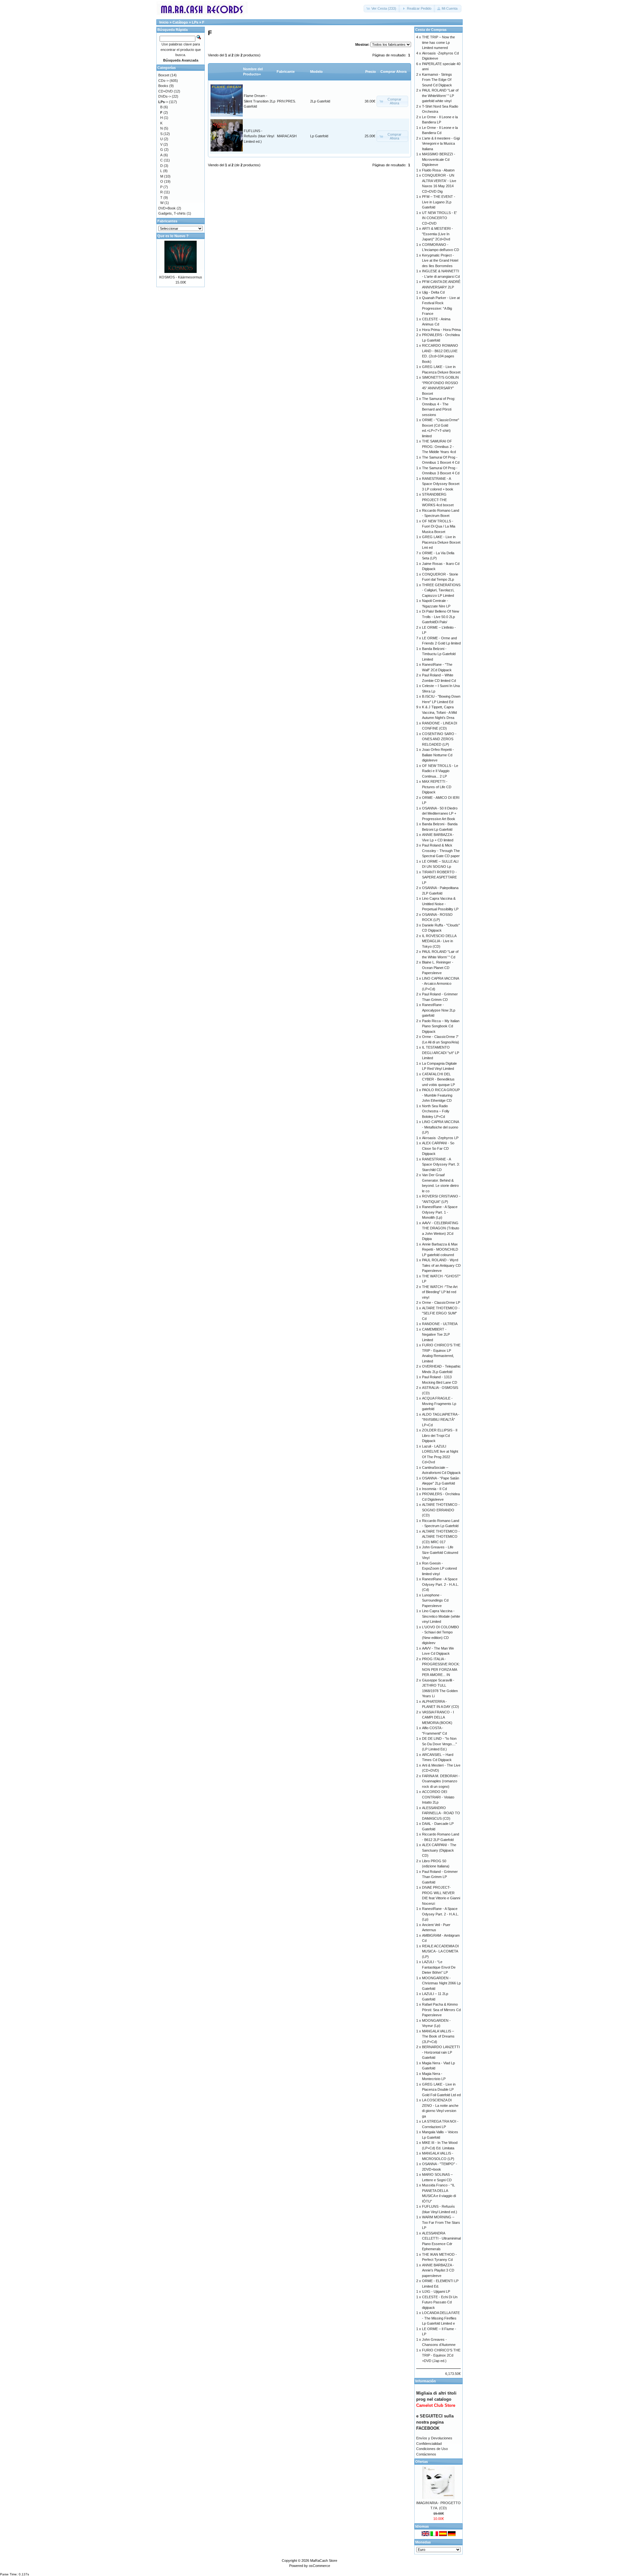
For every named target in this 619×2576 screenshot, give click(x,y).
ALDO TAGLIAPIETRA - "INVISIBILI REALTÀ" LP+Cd (441, 1420)
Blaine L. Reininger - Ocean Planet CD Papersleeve (438, 968)
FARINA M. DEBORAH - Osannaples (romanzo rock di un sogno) (441, 1781)
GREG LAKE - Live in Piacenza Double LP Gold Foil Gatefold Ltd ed (441, 2090)
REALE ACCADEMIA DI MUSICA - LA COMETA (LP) (440, 1951)
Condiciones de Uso (432, 2449)
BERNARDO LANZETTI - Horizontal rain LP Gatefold (441, 2052)
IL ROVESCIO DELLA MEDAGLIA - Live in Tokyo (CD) (439, 941)
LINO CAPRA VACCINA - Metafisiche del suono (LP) (440, 1127)
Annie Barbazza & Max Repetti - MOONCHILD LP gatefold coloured (440, 1249)
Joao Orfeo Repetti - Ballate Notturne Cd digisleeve (438, 755)
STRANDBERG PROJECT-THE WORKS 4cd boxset (438, 500)
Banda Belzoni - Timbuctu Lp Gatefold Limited (439, 654)
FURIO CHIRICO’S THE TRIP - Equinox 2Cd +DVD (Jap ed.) (441, 2355)
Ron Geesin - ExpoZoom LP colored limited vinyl (439, 1569)
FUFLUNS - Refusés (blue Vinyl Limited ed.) (259, 136)
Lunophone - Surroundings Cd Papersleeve (435, 1600)
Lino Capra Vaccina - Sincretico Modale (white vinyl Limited (441, 1616)
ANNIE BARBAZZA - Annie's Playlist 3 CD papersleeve (438, 2270)
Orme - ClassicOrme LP (441, 1303)
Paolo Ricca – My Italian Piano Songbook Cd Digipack (441, 1026)
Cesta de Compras (431, 30)
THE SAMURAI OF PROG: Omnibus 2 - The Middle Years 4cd (439, 446)
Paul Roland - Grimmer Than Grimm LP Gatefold (440, 1877)
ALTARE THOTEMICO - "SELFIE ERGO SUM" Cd (441, 1313)
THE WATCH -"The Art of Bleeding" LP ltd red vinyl (440, 1292)
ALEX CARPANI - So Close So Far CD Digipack (438, 1148)
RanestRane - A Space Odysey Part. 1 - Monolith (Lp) (440, 1212)
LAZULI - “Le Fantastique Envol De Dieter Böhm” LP (439, 1967)
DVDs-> (165, 96)
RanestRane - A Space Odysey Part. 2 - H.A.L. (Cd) (440, 1584)
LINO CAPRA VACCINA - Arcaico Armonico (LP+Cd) (440, 984)
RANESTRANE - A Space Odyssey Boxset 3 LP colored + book (441, 484)
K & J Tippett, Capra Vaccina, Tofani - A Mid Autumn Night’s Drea (439, 712)
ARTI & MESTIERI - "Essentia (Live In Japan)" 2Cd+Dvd (437, 234)
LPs (195, 22)
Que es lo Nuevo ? (173, 236)
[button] (382, 9)
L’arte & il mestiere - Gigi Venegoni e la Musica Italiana (441, 144)
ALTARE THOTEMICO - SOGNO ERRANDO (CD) (441, 1510)
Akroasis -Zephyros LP (440, 1138)
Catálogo (180, 22)
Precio (371, 72)
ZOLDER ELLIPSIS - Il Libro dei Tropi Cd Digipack (440, 1435)
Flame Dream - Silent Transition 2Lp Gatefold (260, 101)
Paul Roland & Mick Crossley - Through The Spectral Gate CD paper (441, 851)
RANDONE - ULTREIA (440, 1324)
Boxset (164, 75)
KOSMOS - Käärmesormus (181, 277)
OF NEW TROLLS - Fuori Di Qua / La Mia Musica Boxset (439, 526)
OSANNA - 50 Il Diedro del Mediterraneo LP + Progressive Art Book (440, 813)
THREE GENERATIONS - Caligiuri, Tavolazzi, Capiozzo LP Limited (441, 590)
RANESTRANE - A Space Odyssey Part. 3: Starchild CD (441, 1164)
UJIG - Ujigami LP (436, 2291)
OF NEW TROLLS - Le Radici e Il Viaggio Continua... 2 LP (440, 771)
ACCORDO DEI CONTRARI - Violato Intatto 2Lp (438, 1797)
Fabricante (286, 72)
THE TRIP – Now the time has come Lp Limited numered (438, 42)
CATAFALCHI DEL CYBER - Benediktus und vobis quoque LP (438, 1079)
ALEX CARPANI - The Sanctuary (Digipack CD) (439, 1850)
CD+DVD (166, 91)
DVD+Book (167, 208)
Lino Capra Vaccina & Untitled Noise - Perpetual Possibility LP (440, 904)
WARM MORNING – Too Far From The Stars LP (441, 2222)
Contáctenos (426, 2454)
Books (163, 86)
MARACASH (287, 136)
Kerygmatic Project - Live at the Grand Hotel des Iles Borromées (440, 261)
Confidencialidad (429, 2444)
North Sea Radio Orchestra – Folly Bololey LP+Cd (436, 1111)
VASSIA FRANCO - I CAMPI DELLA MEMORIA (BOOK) (438, 1717)
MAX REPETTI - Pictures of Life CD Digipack (437, 787)
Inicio (164, 22)
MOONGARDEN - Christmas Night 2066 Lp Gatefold (441, 1983)
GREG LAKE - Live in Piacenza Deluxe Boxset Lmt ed (441, 542)
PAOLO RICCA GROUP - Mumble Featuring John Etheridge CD (441, 1095)
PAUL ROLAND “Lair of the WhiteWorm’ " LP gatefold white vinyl (440, 96)
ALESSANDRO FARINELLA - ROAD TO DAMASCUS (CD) (441, 1813)
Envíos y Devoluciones (434, 2438)
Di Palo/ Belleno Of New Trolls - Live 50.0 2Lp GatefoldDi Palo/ (441, 617)
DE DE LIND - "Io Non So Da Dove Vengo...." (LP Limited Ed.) (439, 1744)
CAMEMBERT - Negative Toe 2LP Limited (436, 1335)
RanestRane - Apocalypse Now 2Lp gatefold (439, 1010)
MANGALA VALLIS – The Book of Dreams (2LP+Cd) (438, 2036)
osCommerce (319, 2566)
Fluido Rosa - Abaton (438, 170)
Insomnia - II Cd (434, 1489)
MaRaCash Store (324, 2561)
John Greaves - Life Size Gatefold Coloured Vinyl (440, 1552)
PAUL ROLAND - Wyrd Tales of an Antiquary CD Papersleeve (441, 1265)
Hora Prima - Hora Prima (441, 330)
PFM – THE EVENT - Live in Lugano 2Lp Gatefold (439, 202)
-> (163, 102)
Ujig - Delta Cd (433, 292)
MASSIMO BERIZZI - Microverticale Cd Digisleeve (439, 159)
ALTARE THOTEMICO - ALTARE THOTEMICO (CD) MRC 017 (441, 1537)
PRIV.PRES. (286, 101)
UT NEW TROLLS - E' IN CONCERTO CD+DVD (439, 218)
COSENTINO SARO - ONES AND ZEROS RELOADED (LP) (439, 739)
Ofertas (422, 2462)
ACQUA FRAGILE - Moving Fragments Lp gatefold (439, 1404)
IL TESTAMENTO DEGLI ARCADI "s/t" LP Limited (441, 1053)
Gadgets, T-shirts (172, 213)
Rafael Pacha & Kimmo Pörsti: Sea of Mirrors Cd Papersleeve (441, 2010)
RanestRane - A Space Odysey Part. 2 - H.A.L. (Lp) (440, 1914)
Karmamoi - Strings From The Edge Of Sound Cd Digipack (437, 80)
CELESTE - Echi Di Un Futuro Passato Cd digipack (440, 2302)
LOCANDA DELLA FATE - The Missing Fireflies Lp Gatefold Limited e (441, 2318)
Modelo (316, 72)
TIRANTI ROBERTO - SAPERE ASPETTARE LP (439, 877)
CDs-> (163, 81)
